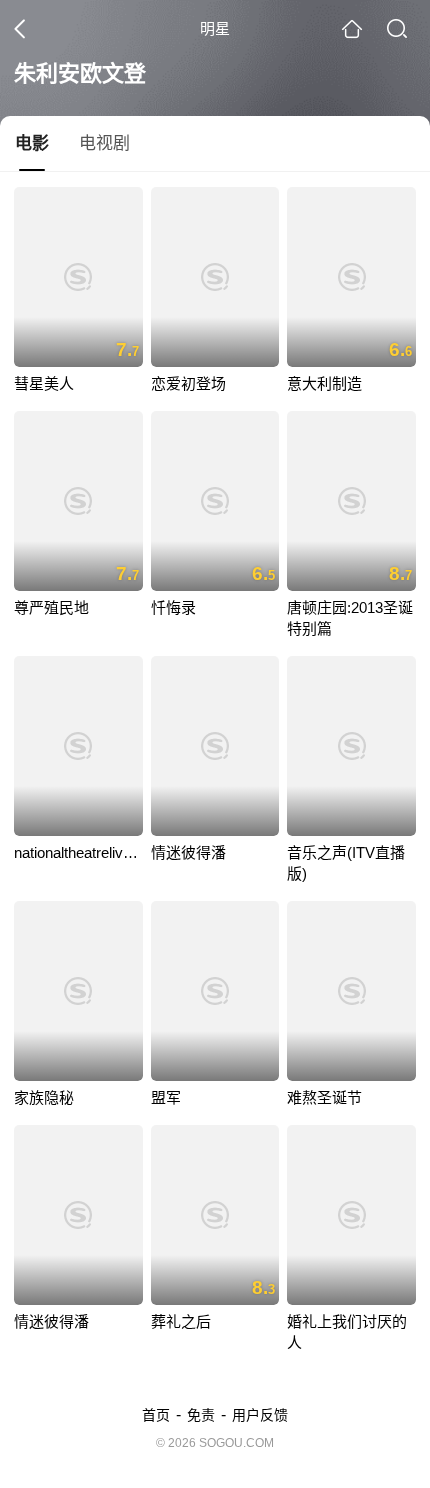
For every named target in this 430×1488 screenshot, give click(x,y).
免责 (201, 1415)
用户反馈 (260, 1415)
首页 (156, 1415)
